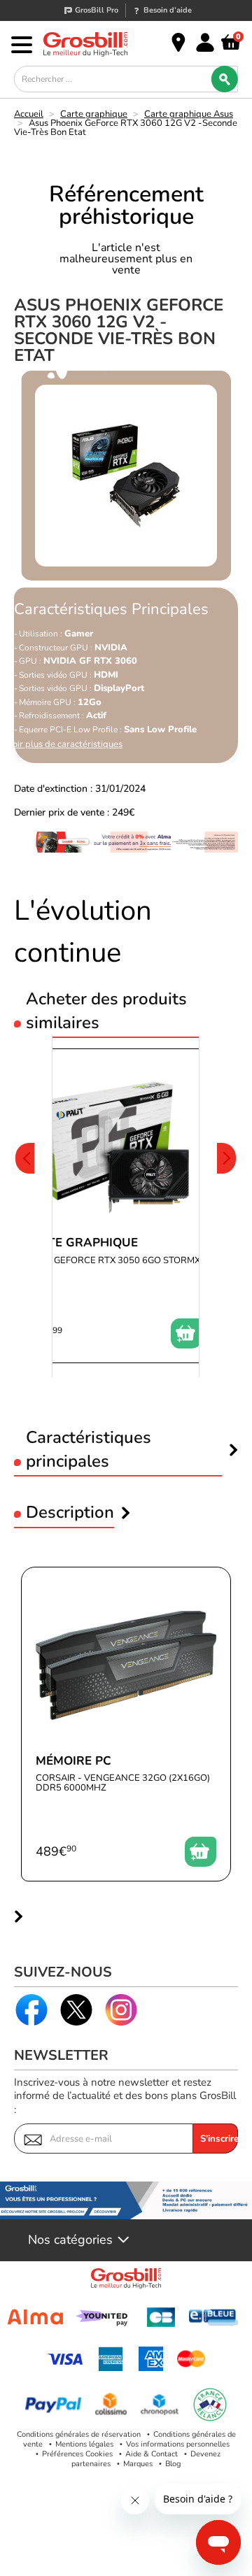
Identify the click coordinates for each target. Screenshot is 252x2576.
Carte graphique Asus (189, 114)
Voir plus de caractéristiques (65, 745)
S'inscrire (219, 2139)
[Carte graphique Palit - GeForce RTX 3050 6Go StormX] (112, 1206)
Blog (173, 2464)
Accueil (29, 114)
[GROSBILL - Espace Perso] (205, 43)
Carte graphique (94, 114)
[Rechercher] (225, 79)
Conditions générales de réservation (79, 2434)
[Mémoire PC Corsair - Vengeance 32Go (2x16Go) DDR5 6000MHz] (126, 1724)
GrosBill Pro (97, 10)
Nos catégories (70, 2240)
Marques (138, 2464)
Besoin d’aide (168, 10)
